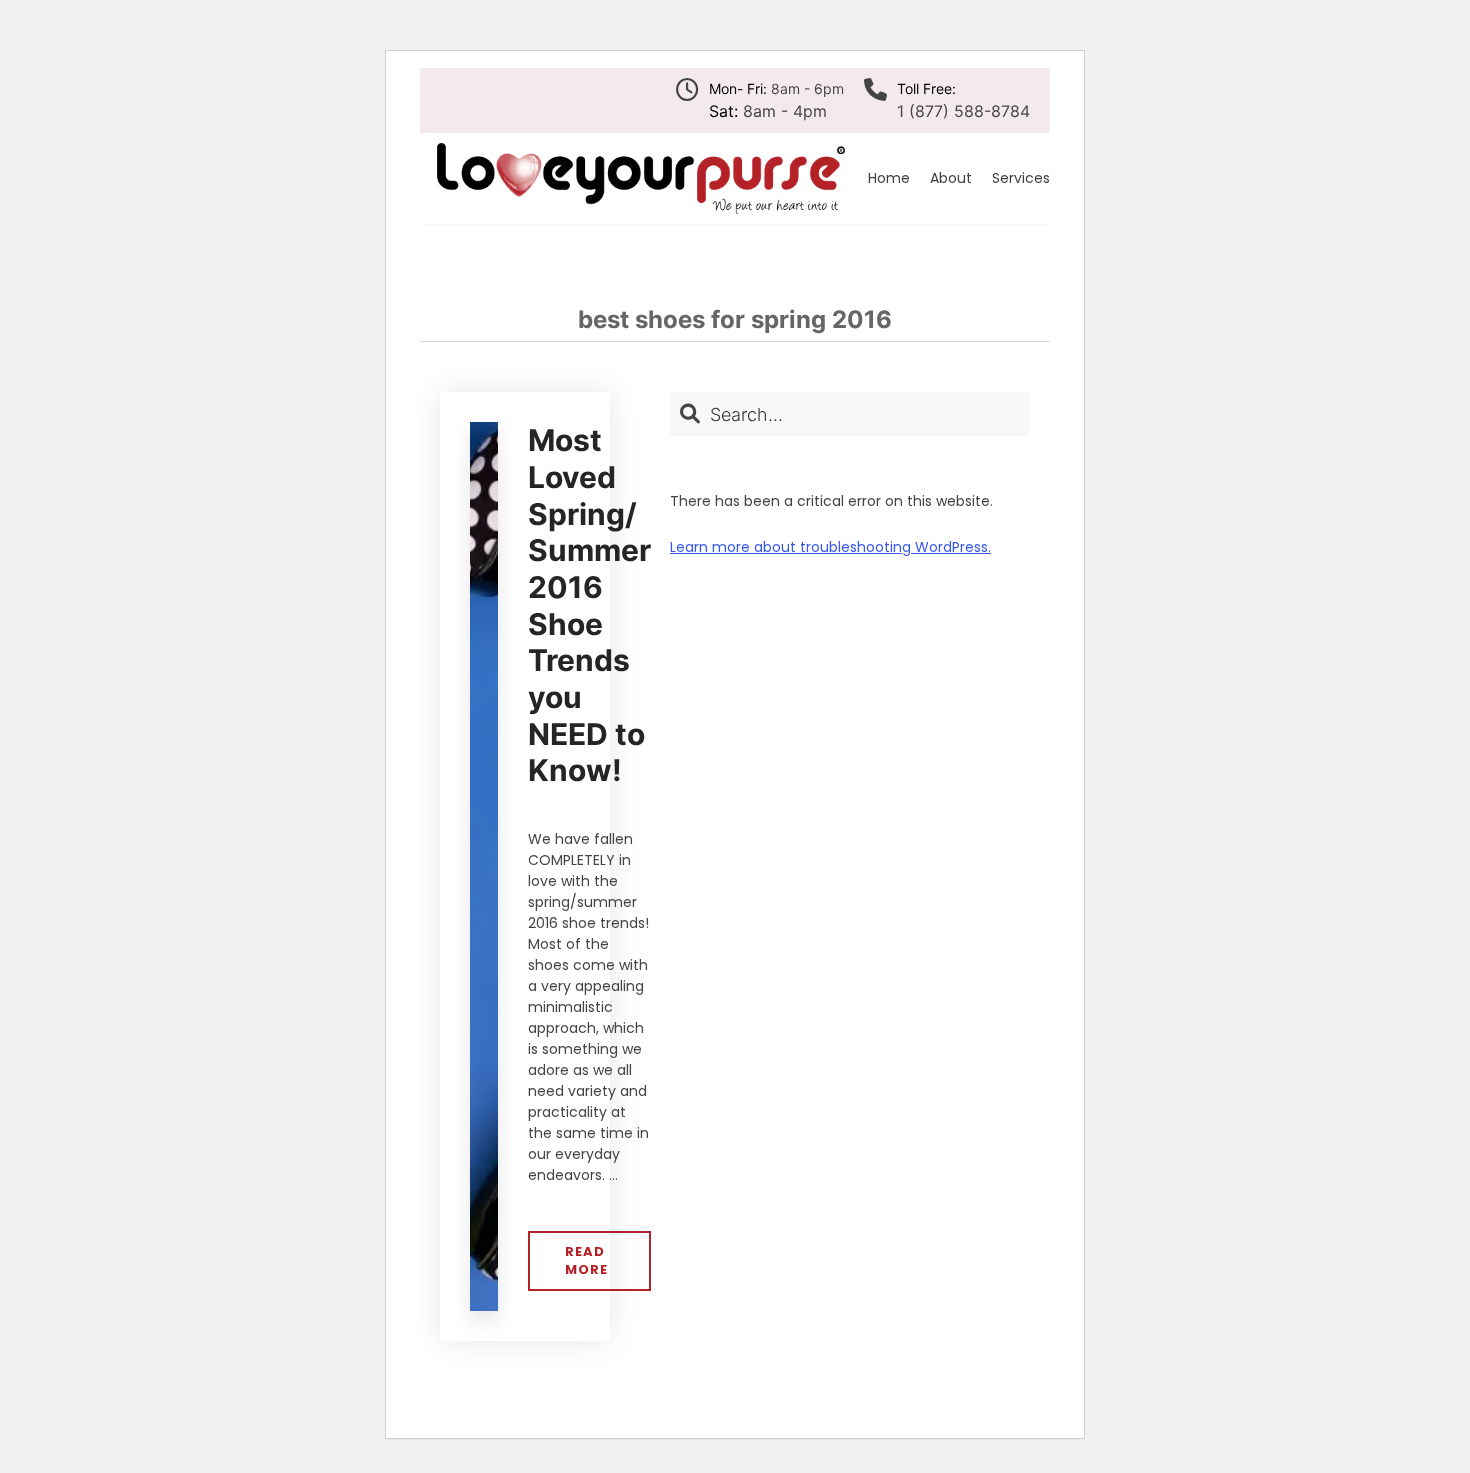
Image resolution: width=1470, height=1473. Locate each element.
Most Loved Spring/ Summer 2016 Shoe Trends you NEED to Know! (589, 605)
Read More (596, 1266)
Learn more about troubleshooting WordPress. (830, 547)
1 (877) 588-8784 (963, 111)
